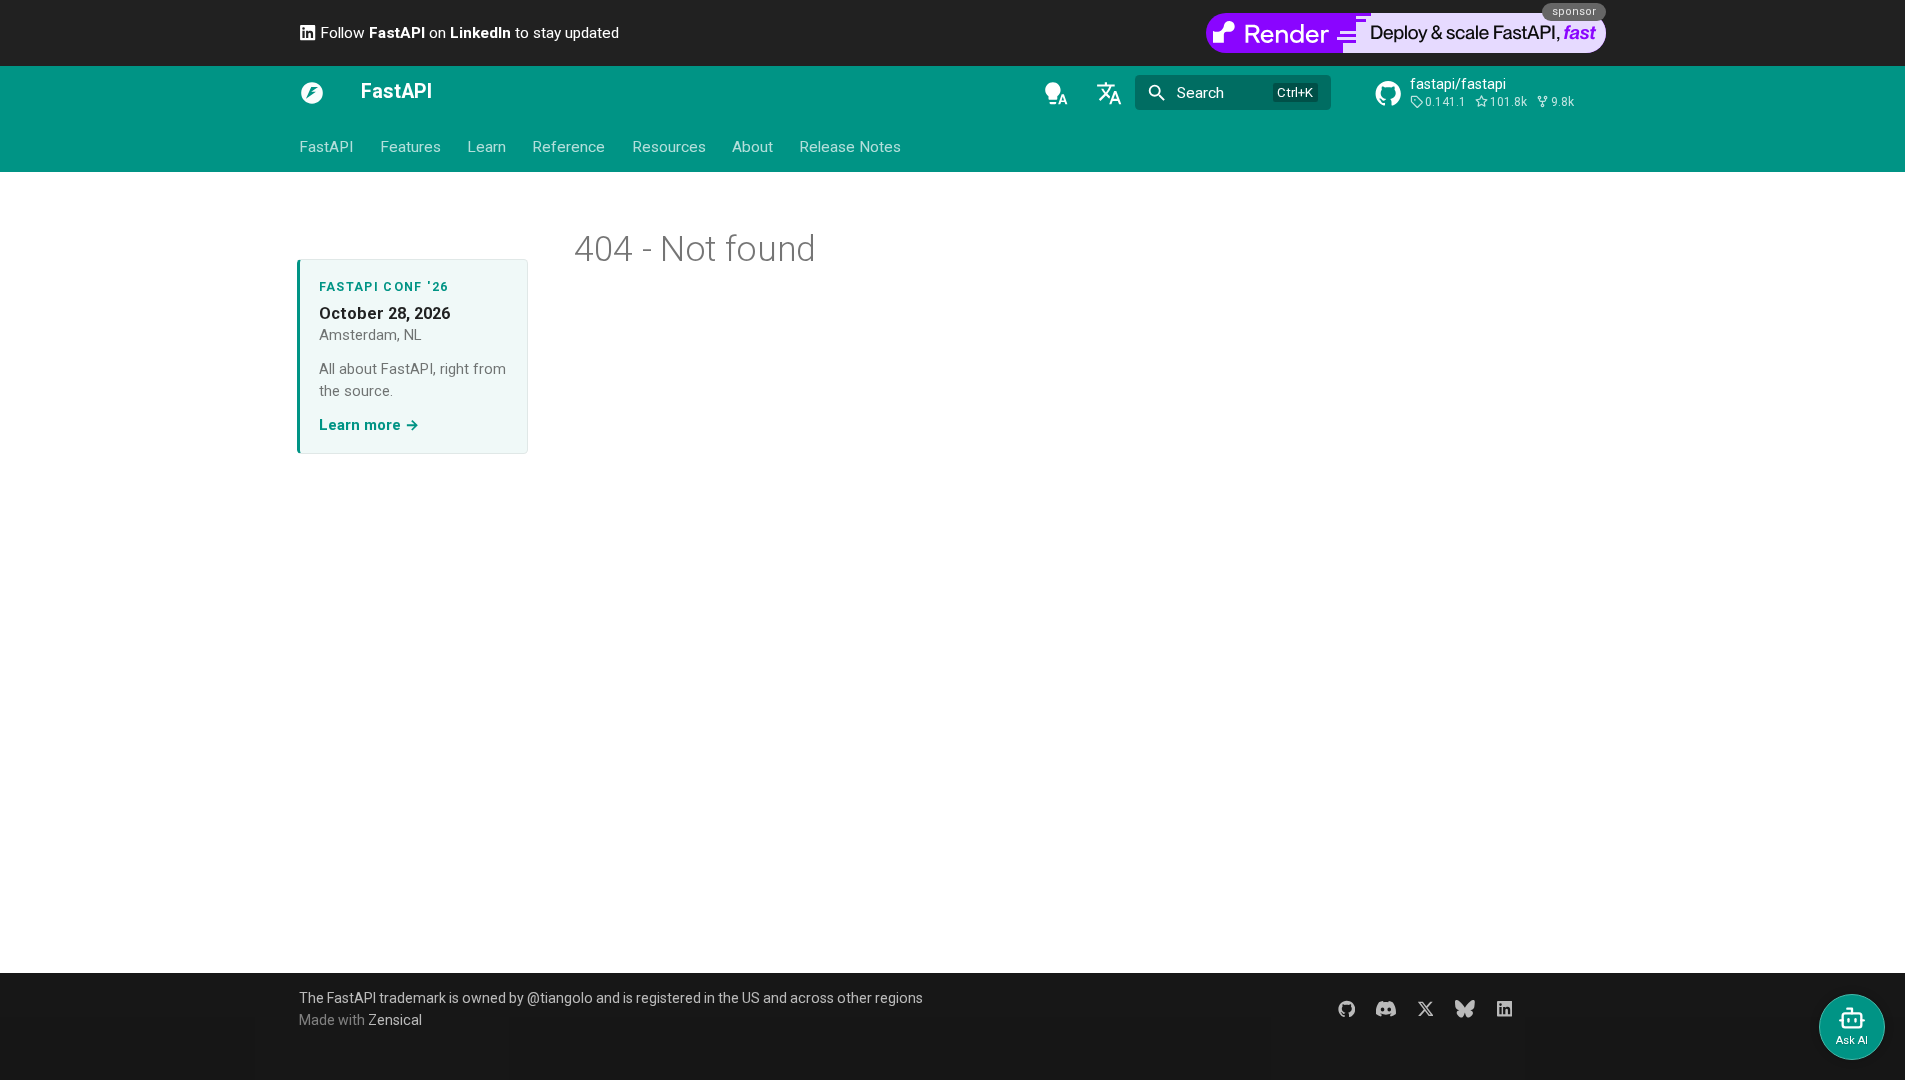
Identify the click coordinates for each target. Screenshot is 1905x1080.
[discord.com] (1385, 1008)
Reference (568, 147)
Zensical (395, 1020)
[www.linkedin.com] (1504, 1008)
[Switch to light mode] (1056, 93)
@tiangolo (560, 998)
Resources (669, 147)
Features (409, 147)
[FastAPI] (312, 93)
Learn (486, 147)
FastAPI (326, 147)
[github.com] (1346, 1008)
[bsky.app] (1465, 1008)
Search (1200, 93)
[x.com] (1425, 1008)
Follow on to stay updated (467, 33)
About (752, 147)
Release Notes (850, 147)
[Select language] (1109, 93)
